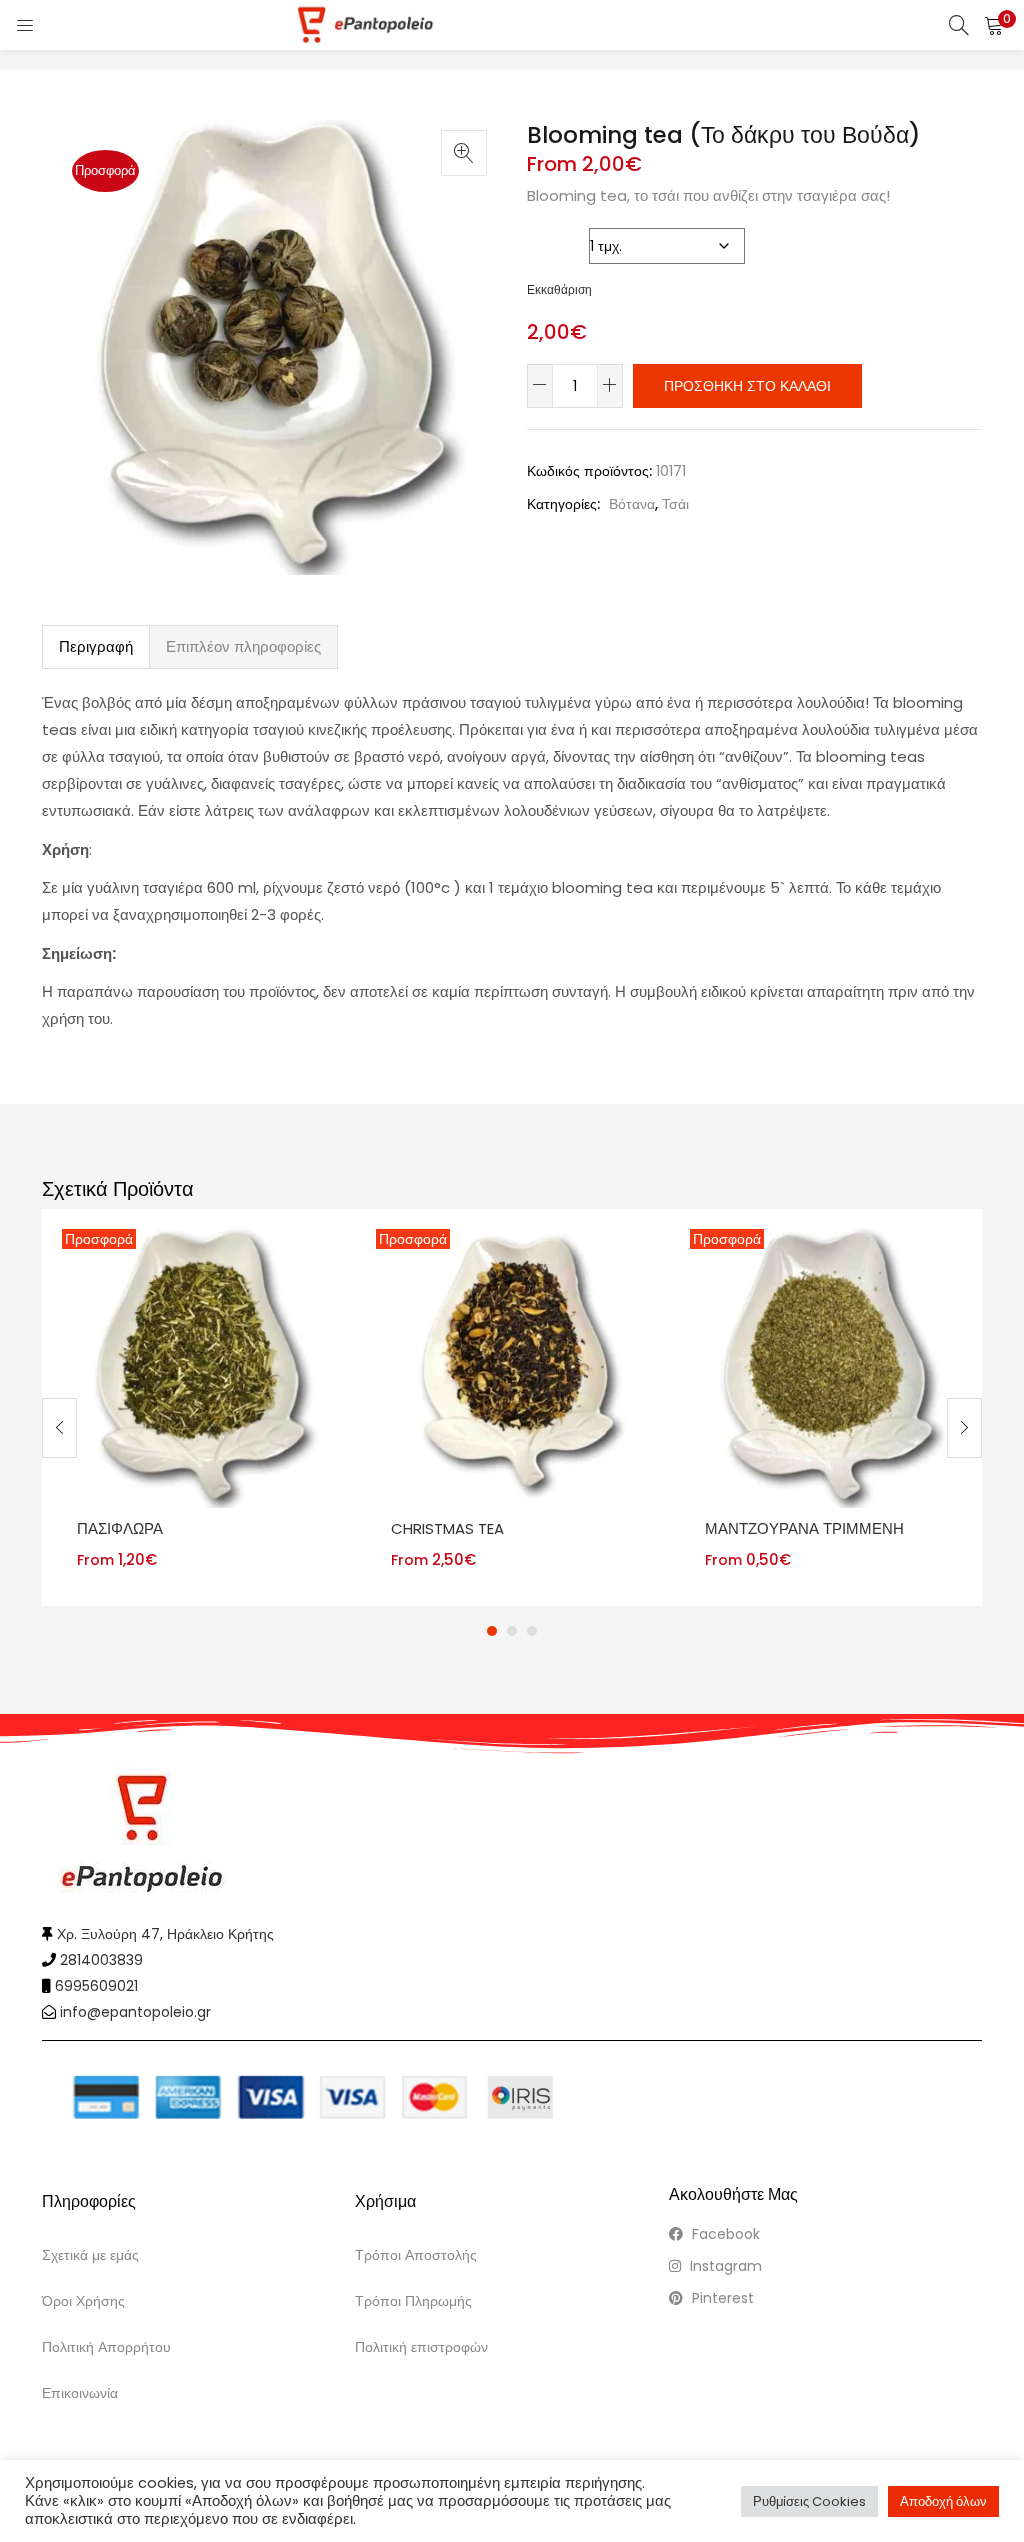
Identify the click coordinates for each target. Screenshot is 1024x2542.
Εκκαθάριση (559, 290)
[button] (994, 25)
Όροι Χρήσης (83, 2301)
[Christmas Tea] (513, 1364)
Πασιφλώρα (120, 1528)
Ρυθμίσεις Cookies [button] (809, 2501)
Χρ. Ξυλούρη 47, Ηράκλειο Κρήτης (165, 1934)
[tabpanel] (199, 1408)
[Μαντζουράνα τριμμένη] (827, 1364)
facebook (724, 2234)
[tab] (96, 647)
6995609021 (96, 1986)
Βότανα (632, 504)
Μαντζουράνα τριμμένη (804, 1528)
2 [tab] (512, 1631)
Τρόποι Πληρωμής (413, 2301)
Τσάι (675, 504)
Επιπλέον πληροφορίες (243, 646)
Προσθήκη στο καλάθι (747, 386)
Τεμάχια (555, 240)
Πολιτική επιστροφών (421, 2347)
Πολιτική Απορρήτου (106, 2347)
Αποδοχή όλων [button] (943, 2501)
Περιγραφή (96, 646)
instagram (724, 2266)
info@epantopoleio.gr (135, 2012)
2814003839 (101, 1960)
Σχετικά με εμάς (90, 2255)
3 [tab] (532, 1631)
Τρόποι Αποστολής (416, 2255)
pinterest (721, 2298)
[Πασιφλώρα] (199, 1364)
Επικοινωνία (80, 2393)
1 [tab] (492, 1631)
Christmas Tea (447, 1528)
